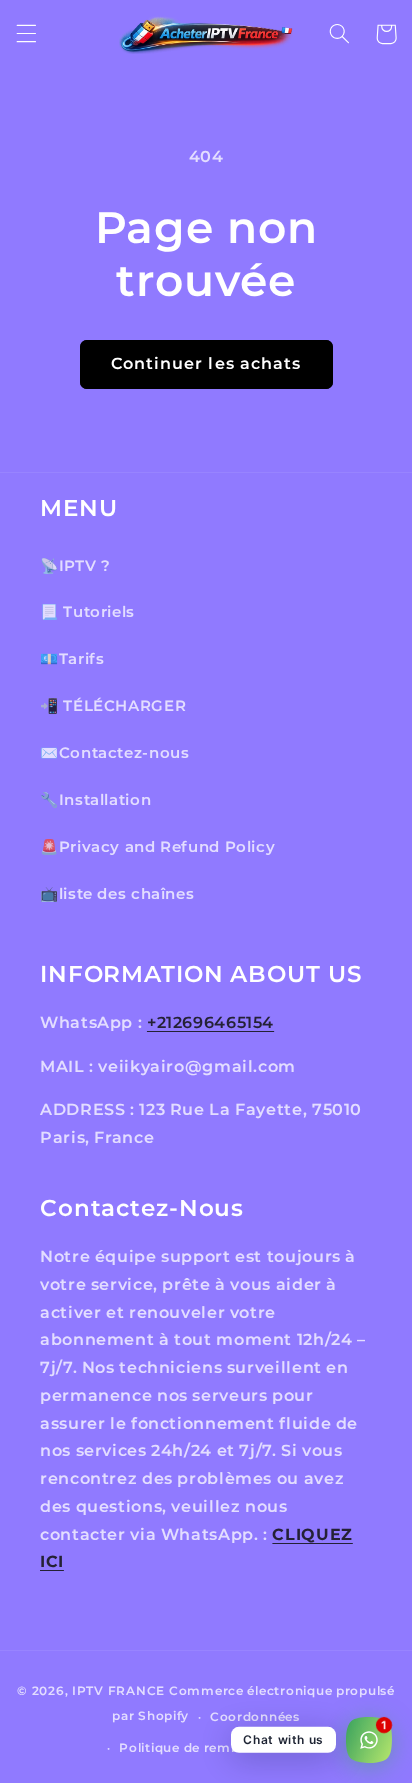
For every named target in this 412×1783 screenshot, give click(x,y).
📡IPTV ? (75, 566)
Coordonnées (255, 1717)
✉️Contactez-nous (114, 753)
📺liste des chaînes (117, 894)
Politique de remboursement (216, 1748)
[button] (26, 34)
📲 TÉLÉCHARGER (113, 706)
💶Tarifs (72, 659)
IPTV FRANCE (118, 1691)
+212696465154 (210, 1022)
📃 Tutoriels (87, 612)
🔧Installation (95, 800)
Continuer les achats (206, 363)
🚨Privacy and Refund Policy (157, 847)
